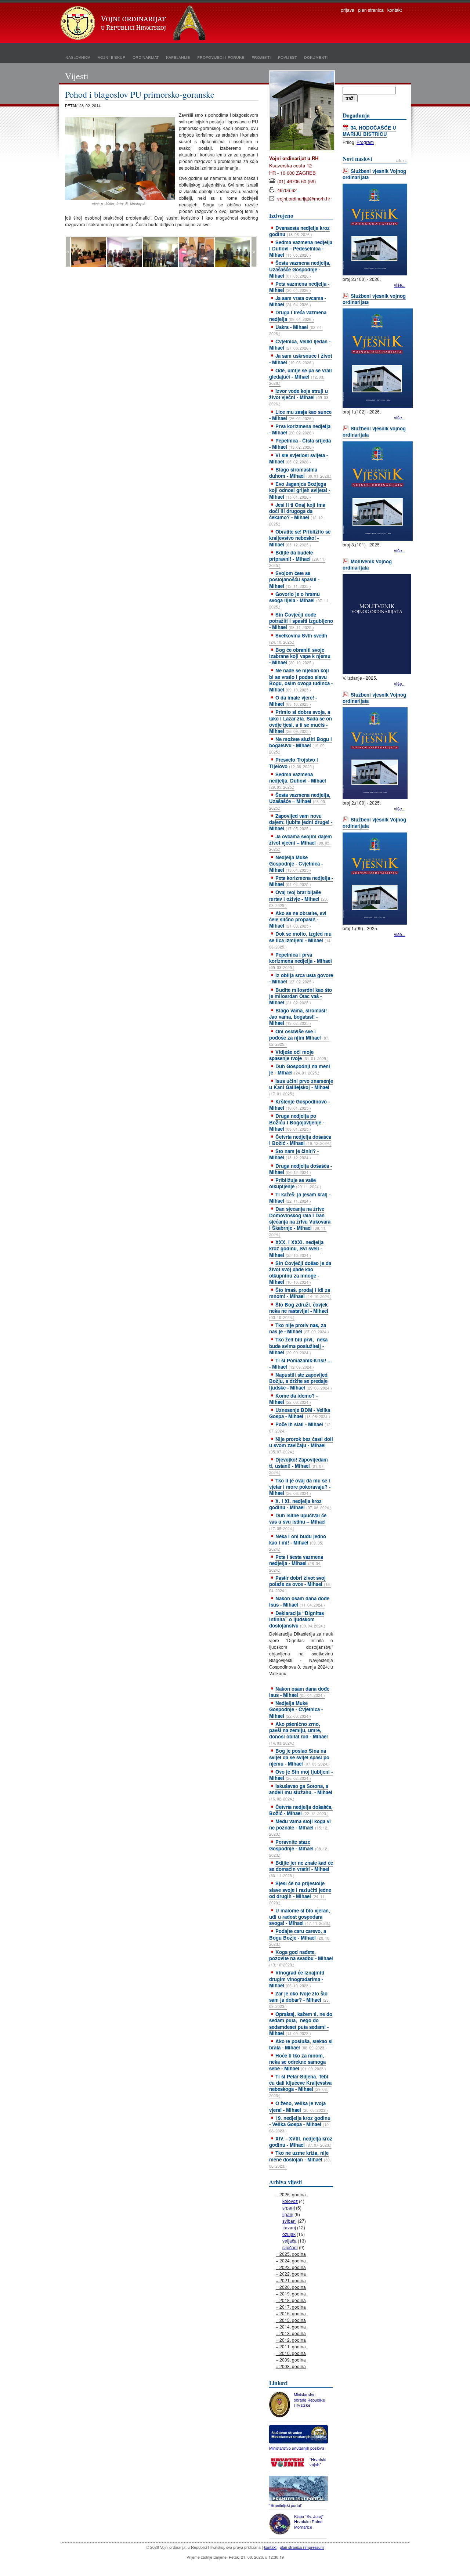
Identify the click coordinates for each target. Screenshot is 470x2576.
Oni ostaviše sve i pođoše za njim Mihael (299, 1037)
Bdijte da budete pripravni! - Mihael (297, 559)
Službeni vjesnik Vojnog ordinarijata (374, 174)
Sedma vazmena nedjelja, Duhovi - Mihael (298, 780)
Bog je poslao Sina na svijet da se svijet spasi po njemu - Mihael (299, 1757)
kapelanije (178, 57)
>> (254, 252)
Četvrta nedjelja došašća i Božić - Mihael (300, 1140)
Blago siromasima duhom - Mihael (300, 473)
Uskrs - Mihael (296, 330)
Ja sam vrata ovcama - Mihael (298, 301)
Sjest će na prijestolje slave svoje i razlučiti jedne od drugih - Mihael (300, 1892)
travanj (289, 2227)
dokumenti (316, 57)
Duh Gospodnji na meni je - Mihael (300, 1069)
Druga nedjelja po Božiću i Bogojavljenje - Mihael (297, 1122)
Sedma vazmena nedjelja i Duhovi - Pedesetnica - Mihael (301, 248)
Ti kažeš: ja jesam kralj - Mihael (300, 1197)
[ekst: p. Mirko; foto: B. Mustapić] (120, 198)
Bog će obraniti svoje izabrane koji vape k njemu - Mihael (300, 656)
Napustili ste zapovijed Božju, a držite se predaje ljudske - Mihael (301, 1381)
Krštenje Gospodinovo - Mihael (299, 1105)
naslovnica (78, 57)
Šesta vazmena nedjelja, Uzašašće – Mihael (300, 801)
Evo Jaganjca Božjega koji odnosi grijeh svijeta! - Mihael (300, 490)
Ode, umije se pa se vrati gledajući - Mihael (301, 376)
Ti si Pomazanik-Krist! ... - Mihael (301, 1363)
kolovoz (290, 2201)
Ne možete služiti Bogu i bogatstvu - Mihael (301, 745)
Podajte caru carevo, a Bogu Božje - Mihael (300, 1937)
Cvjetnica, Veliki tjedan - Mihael (300, 344)
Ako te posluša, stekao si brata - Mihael (301, 2044)
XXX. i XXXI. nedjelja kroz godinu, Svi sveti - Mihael (296, 1248)
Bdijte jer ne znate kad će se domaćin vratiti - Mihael (301, 1869)
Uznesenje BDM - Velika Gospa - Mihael (300, 1413)
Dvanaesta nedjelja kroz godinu (299, 231)
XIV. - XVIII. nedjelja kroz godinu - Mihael (301, 2142)
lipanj (288, 2214)
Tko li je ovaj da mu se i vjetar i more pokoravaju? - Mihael (300, 1487)
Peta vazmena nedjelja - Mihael (299, 287)
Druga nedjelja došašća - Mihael (301, 1169)
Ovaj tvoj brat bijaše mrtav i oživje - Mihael (299, 898)
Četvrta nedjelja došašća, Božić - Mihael (301, 1810)
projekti (261, 57)
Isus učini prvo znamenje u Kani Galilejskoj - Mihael (301, 1087)
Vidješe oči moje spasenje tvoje (299, 1055)
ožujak (289, 2234)
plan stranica (371, 10)
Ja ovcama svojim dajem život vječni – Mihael (301, 842)
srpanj (289, 2208)
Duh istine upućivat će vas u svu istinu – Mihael (298, 1521)
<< (68, 252)
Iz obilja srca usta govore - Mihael (301, 978)
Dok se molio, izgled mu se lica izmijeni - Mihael (300, 940)
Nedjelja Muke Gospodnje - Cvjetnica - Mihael (296, 864)
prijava (348, 10)
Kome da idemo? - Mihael (293, 1399)
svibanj (290, 2221)
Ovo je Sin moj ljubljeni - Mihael (301, 1775)
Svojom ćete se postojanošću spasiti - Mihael (294, 579)
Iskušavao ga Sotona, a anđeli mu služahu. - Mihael (301, 1792)
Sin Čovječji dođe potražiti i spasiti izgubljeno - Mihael (301, 621)
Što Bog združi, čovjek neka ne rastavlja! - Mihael (299, 1311)
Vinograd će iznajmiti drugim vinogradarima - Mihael (297, 1979)
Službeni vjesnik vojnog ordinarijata (374, 299)
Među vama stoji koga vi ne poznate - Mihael (300, 1827)
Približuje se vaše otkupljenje (295, 1183)
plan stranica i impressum (302, 2547)
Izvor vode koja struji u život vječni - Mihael (299, 397)
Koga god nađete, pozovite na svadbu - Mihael (301, 1958)
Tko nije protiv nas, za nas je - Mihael (299, 1328)
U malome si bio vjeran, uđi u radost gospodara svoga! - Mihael (300, 1917)
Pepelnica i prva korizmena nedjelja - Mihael (301, 961)
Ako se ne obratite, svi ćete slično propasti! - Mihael (298, 919)
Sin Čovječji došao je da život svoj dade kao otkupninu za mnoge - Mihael (300, 1272)
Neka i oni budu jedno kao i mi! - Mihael (298, 1542)
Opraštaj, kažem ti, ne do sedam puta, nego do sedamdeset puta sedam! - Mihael (301, 2023)
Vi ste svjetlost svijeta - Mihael (299, 458)
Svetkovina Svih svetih (298, 638)
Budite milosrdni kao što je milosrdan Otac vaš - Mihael (301, 996)
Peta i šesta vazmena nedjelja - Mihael (296, 1563)
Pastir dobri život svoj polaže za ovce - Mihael (300, 1584)
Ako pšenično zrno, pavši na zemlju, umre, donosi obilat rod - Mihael (299, 1733)
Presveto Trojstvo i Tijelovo (294, 763)
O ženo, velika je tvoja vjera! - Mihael (299, 2106)
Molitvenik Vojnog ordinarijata (367, 564)
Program (365, 142)
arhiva (401, 160)
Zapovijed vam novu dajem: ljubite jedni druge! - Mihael (301, 822)
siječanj (290, 2247)
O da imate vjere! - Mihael (293, 701)
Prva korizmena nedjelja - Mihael (300, 429)
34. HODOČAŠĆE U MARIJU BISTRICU (369, 131)
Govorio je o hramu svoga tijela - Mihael (299, 600)
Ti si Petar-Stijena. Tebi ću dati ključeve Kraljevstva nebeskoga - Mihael (300, 2086)
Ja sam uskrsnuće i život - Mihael (301, 359)
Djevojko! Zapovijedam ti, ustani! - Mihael (299, 1466)
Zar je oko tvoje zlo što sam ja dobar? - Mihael (299, 1999)
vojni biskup (111, 57)
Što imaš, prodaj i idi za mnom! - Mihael (300, 1293)
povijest (287, 57)
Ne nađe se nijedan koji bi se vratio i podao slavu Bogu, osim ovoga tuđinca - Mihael (301, 680)
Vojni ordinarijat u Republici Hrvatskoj (134, 24)
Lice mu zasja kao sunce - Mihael (300, 415)
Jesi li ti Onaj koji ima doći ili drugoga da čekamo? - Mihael (297, 514)
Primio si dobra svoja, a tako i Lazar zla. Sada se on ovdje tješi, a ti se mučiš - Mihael (301, 721)
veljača (290, 2241)
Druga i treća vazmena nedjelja (298, 315)
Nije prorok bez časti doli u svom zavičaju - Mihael (301, 1445)
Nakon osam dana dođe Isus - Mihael (299, 1601)
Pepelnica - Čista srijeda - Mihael (300, 444)
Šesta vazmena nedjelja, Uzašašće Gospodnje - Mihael (300, 269)
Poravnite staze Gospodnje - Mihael (299, 1848)
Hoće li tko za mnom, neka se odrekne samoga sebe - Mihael (298, 2062)
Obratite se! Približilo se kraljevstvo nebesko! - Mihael (300, 538)
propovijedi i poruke (221, 57)
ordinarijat (146, 57)
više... (400, 285)
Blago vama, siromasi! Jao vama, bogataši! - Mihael (298, 1017)
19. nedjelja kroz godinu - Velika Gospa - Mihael (300, 2124)
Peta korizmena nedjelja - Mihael (301, 881)
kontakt (395, 10)
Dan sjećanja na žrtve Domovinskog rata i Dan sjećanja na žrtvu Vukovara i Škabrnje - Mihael (300, 1221)
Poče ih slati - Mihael (300, 1427)
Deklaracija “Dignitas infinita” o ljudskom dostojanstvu (297, 1619)
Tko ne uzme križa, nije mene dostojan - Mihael (300, 2159)
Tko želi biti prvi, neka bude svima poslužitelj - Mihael (298, 1346)
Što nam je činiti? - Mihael (294, 1154)
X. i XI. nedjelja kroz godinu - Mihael (300, 1504)
